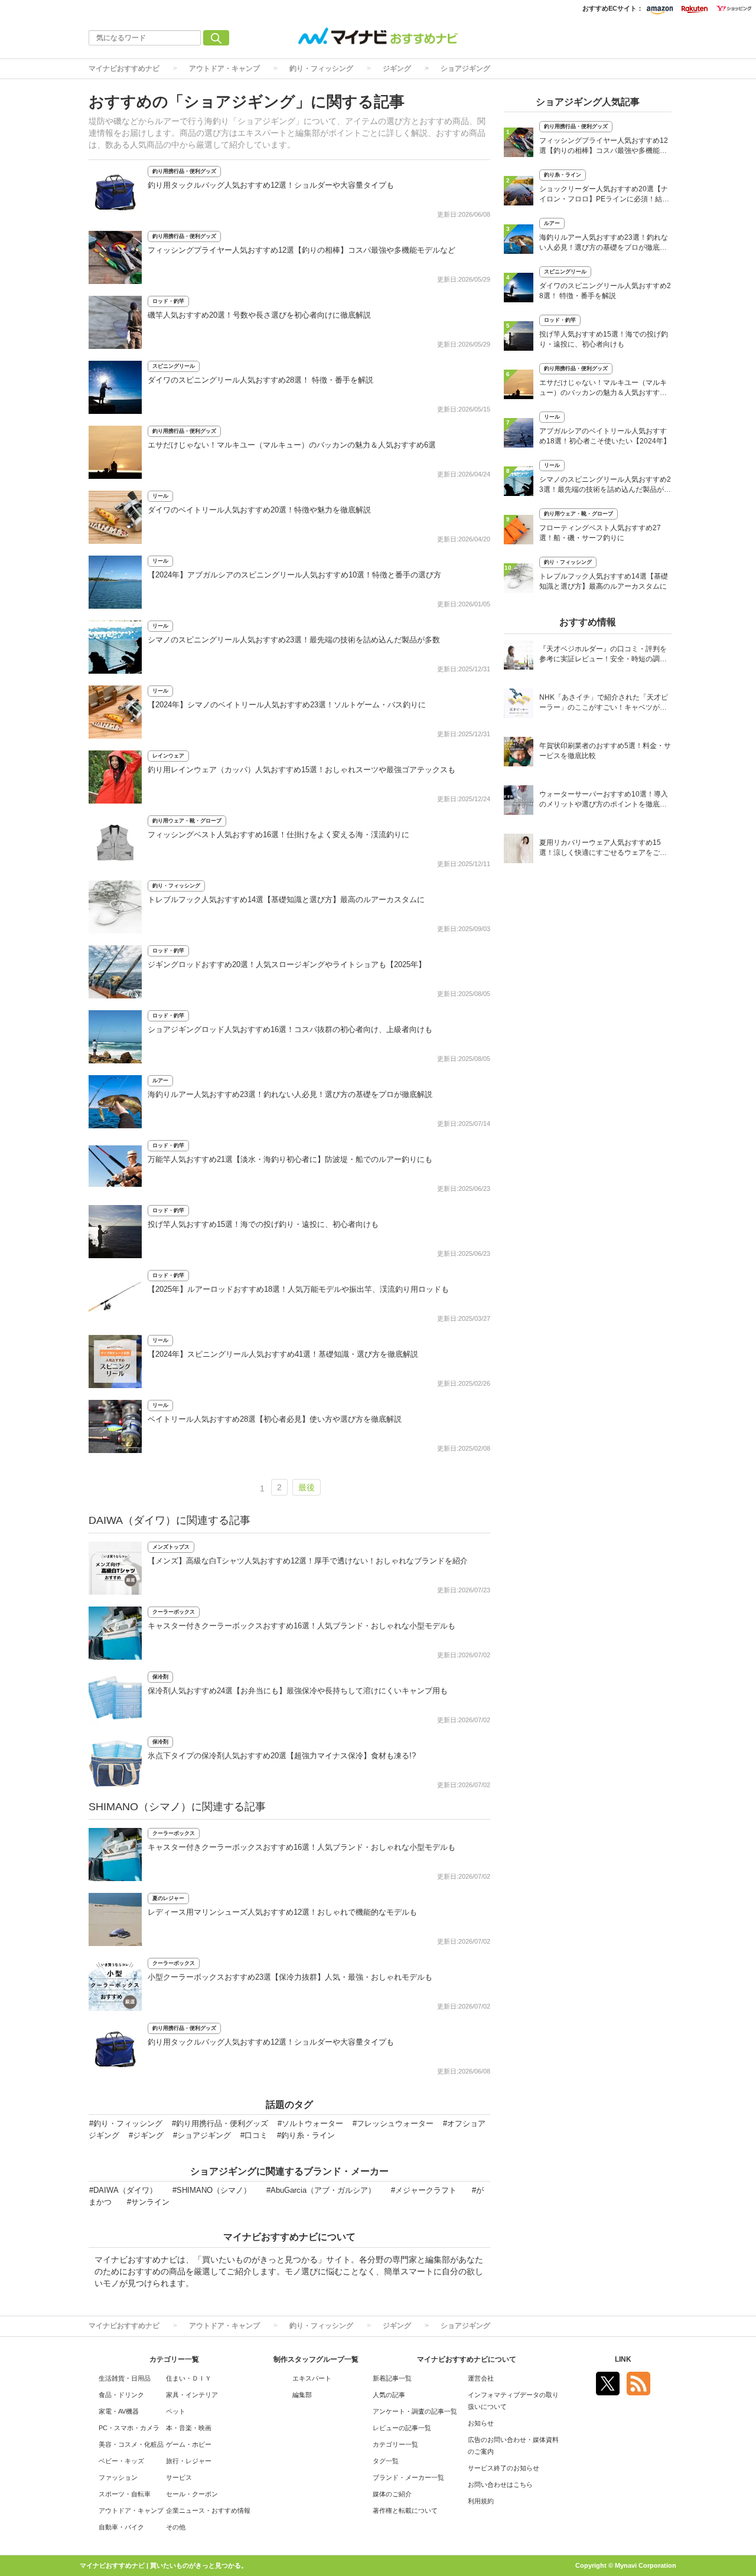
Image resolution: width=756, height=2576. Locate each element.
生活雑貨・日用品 (125, 2378)
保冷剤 (160, 1677)
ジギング (397, 68)
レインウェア (168, 756)
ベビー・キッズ (121, 2461)
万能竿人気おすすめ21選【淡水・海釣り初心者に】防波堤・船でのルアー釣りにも (290, 1159)
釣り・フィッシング (321, 68)
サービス (179, 2477)
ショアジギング (465, 68)
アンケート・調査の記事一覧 (415, 2411)
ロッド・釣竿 (168, 301)
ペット (176, 2411)
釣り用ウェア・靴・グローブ (187, 821)
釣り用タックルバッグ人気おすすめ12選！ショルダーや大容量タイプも (271, 185)
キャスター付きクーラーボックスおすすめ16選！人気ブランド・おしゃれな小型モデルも (302, 1626)
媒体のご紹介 (392, 2494)
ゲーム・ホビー (189, 2444)
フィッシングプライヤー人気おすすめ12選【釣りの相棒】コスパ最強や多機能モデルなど (302, 250)
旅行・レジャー (189, 2461)
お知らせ (481, 2423)
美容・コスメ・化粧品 (131, 2444)
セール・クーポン (192, 2494)
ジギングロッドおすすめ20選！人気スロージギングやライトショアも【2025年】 (287, 964)
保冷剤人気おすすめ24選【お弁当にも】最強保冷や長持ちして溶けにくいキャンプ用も (298, 1691)
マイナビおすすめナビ (124, 68)
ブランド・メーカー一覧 (408, 2477)
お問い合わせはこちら (500, 2484)
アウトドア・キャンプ (224, 68)
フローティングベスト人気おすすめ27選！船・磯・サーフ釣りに (600, 533)
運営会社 (481, 2378)
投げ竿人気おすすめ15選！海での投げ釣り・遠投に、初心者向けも (263, 1224)
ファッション (118, 2477)
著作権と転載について (405, 2510)
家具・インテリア (192, 2395)
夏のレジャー (168, 1898)
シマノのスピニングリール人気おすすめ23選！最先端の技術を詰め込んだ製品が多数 (294, 640)
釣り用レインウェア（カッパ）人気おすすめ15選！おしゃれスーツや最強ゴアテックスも (302, 770)
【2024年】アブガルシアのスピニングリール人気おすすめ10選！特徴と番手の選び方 (294, 575)
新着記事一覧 (392, 2378)
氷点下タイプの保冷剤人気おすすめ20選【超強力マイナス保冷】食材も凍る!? (282, 1756)
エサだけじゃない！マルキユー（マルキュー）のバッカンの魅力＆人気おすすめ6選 (292, 445)
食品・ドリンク (121, 2395)
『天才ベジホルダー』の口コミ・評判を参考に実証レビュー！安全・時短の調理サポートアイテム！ (603, 655)
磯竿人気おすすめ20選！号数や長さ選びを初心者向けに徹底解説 (259, 315)
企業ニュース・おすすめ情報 (208, 2510)
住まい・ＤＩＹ (189, 2378)
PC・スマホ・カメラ (129, 2428)
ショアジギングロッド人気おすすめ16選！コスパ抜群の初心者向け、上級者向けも (290, 1029)
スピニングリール (174, 366)
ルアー (160, 1080)
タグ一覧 (386, 2461)
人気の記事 (389, 2395)
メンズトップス (171, 1547)
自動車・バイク (121, 2527)
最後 (307, 1487)
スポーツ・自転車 (125, 2494)
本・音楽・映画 (189, 2428)
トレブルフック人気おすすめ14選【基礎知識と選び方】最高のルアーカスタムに (286, 900)
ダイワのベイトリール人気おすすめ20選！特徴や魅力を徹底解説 (259, 510)
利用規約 (481, 2501)
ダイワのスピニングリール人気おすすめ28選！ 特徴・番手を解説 (260, 380)
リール (160, 496)
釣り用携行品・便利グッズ (184, 171)
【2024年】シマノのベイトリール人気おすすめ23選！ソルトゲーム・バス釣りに (287, 705)
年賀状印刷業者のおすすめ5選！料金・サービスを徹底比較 (605, 751)
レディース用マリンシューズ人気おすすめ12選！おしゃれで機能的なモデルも (282, 1912)
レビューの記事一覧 (402, 2428)
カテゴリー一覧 (395, 2444)
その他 (176, 2527)
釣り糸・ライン (563, 175)
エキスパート (312, 2378)
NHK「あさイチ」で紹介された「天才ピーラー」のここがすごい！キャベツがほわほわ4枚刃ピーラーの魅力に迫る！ (604, 703)
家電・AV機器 (119, 2411)
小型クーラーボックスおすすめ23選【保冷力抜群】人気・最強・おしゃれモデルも (290, 1977)
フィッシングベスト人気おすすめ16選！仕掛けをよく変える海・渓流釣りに (278, 835)
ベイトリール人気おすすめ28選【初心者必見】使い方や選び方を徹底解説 (275, 1419)
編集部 (302, 2395)
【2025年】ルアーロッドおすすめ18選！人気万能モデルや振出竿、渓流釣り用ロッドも (298, 1289)
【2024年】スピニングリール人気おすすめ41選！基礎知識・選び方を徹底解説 (283, 1354)
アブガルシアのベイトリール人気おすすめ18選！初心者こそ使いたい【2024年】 (605, 436)
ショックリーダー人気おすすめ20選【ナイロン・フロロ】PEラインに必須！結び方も (604, 195)
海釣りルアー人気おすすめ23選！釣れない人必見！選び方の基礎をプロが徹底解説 (290, 1094)
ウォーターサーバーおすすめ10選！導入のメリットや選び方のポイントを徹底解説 (604, 800)
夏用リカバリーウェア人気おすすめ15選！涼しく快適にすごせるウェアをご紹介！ (603, 849)
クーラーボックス (174, 1612)
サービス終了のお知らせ (504, 2468)
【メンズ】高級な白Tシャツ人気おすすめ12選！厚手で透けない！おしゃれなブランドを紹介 (308, 1561)
